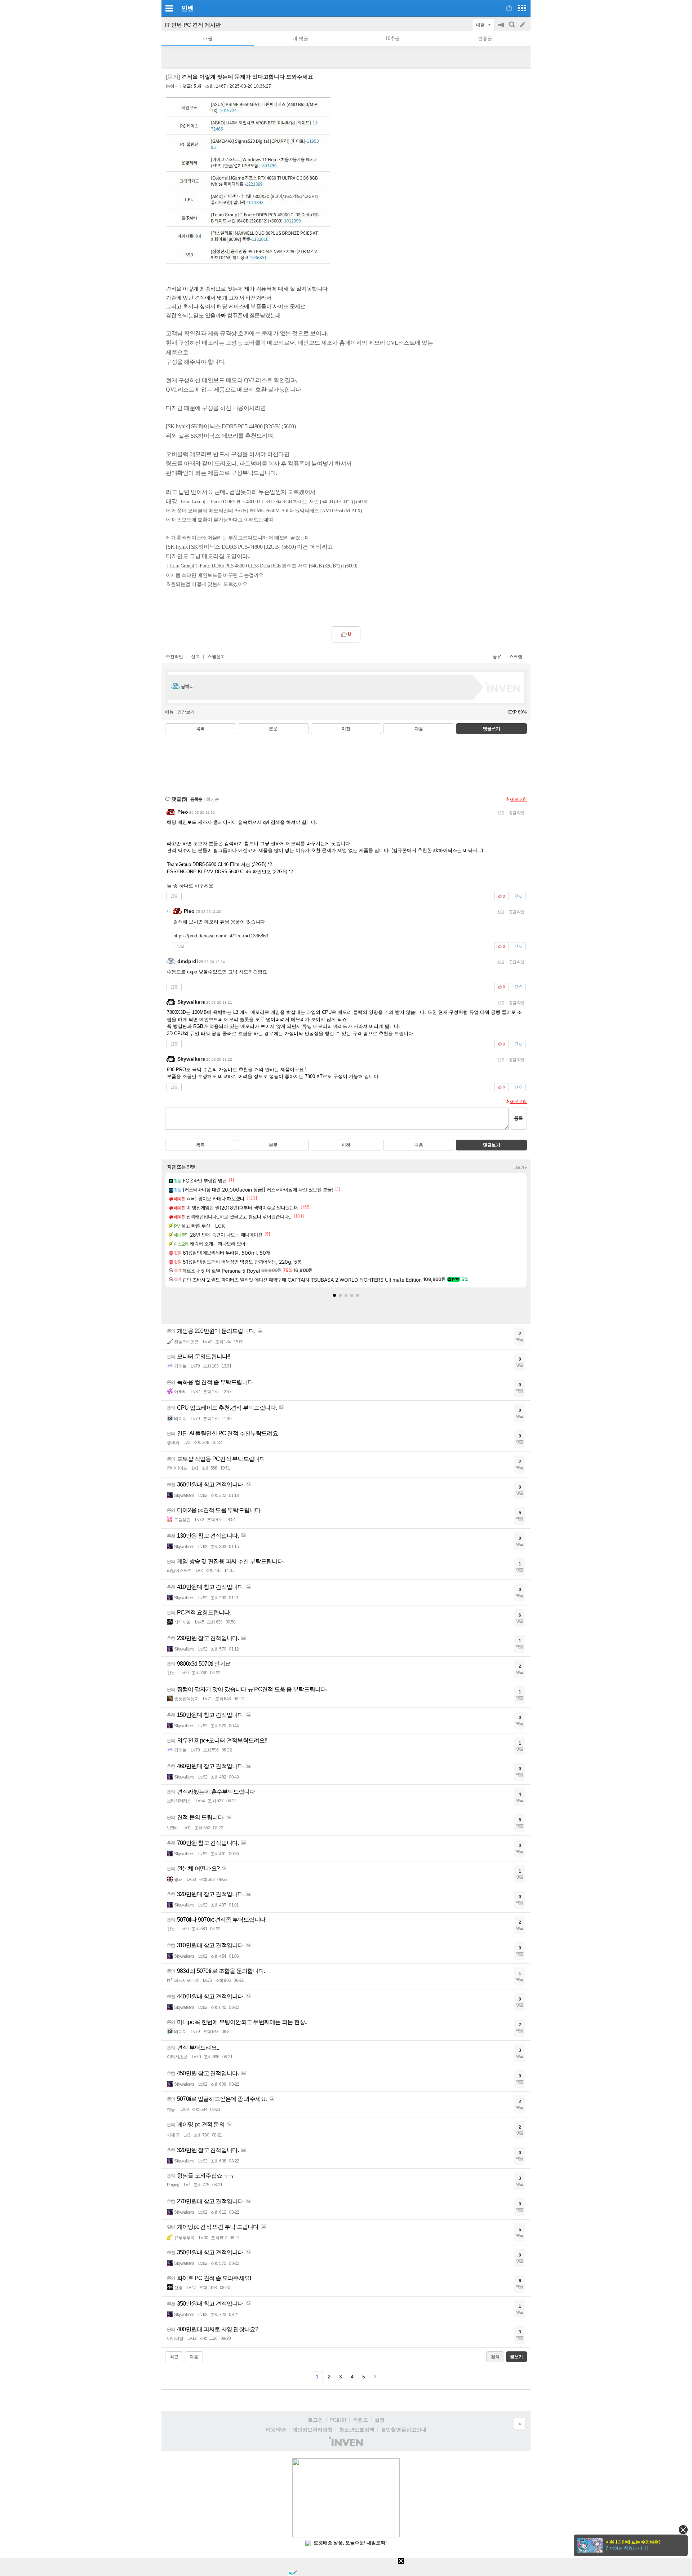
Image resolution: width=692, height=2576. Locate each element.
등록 (518, 1118)
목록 (200, 729)
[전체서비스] (522, 8)
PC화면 (338, 2420)
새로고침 (518, 799)
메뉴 (169, 712)
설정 (380, 2420)
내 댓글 (300, 38)
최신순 (213, 799)
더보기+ (520, 1167)
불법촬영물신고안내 (404, 2430)
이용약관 (276, 2430)
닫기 (683, 2530)
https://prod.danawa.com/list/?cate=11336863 (221, 936)
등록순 (196, 799)
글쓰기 (523, 25)
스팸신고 (216, 657)
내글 (208, 38)
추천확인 (174, 657)
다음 (419, 729)
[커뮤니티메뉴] (169, 8)
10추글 (392, 38)
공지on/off (502, 28)
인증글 (485, 38)
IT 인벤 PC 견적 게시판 (193, 25)
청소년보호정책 (357, 2430)
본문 (273, 729)
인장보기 (186, 712)
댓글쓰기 (492, 729)
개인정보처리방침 (312, 2430)
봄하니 (172, 86)
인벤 (187, 8)
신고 (195, 657)
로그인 (315, 2420)
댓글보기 (492, 1145)
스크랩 (516, 657)
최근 (174, 2357)
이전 (346, 729)
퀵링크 (360, 2420)
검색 (513, 28)
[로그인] (509, 8)
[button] (334, 1295)
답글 (174, 896)
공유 (497, 657)
